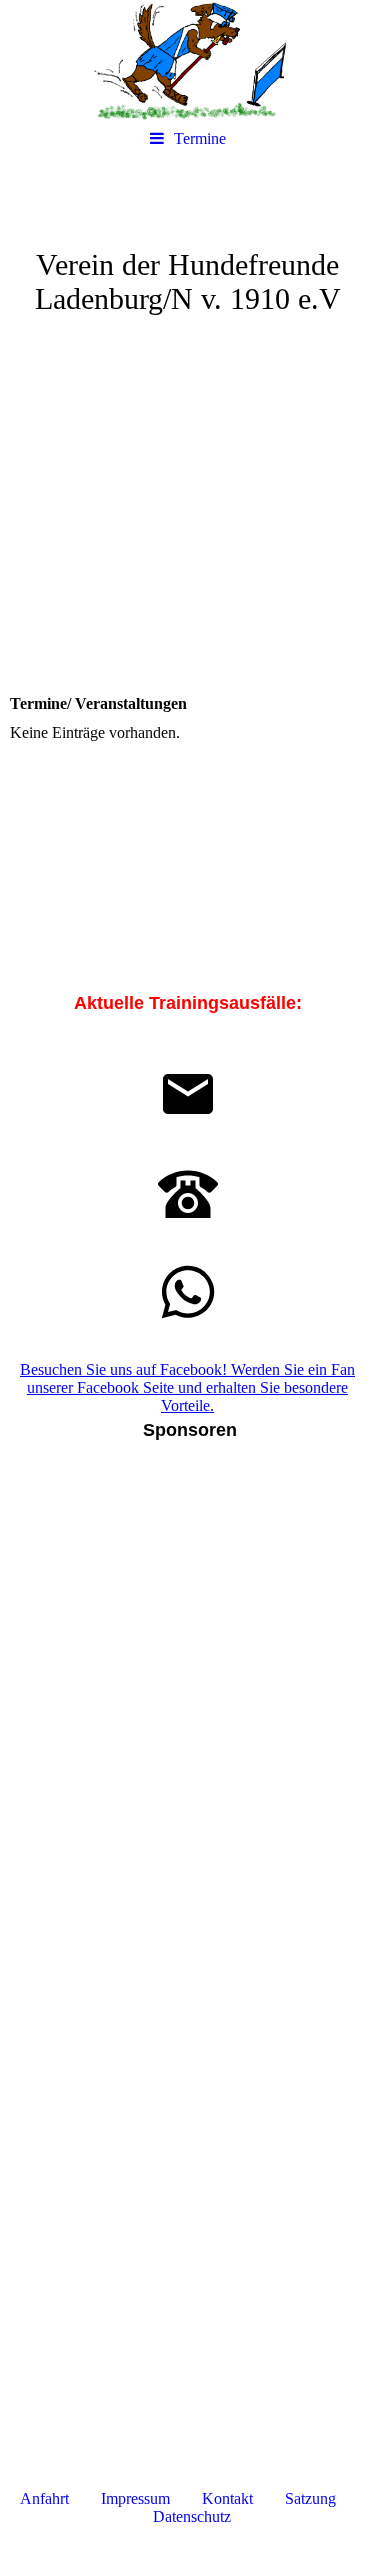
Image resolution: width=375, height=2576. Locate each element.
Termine (200, 138)
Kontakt (229, 2498)
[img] (187, 60)
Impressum (139, 2498)
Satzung (310, 2498)
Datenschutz (192, 2516)
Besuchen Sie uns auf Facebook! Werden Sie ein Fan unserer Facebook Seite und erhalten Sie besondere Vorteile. (187, 1387)
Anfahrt (44, 2498)
